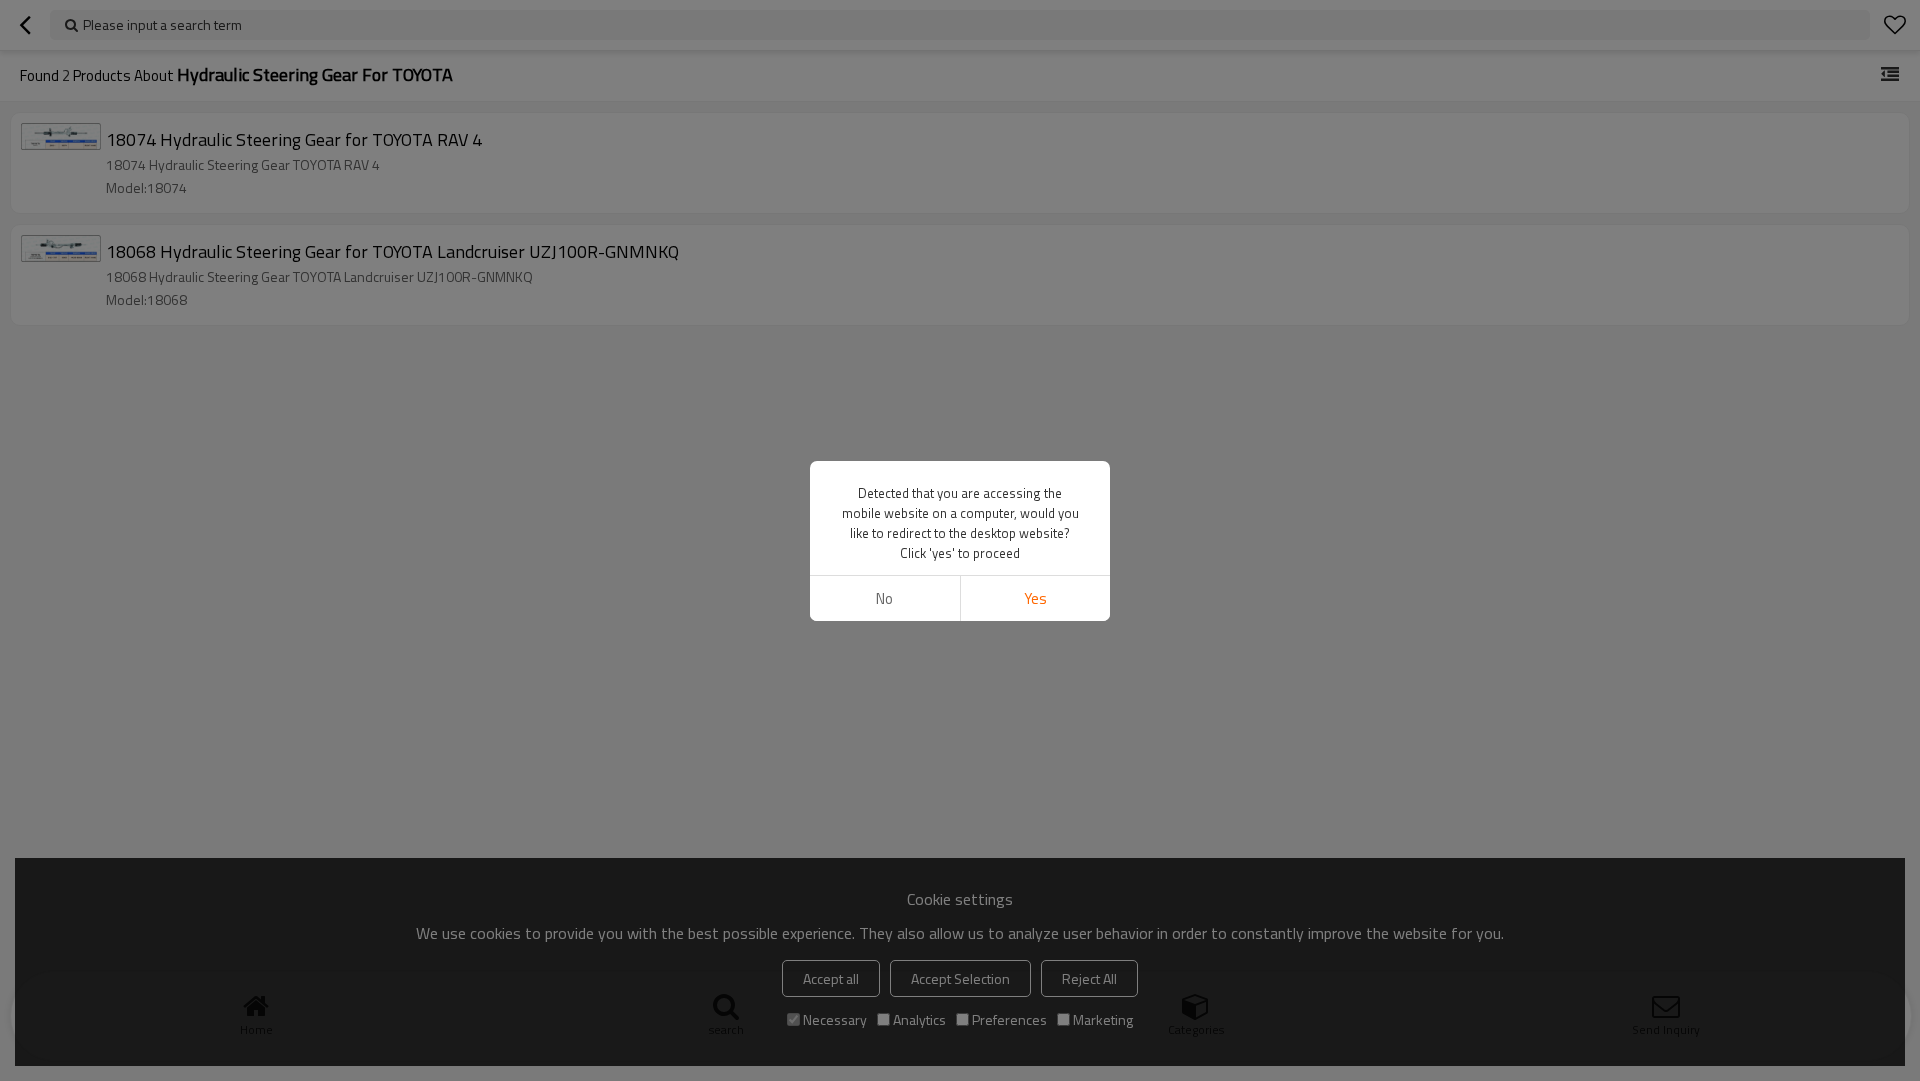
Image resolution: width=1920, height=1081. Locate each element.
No (884, 598)
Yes (1035, 598)
